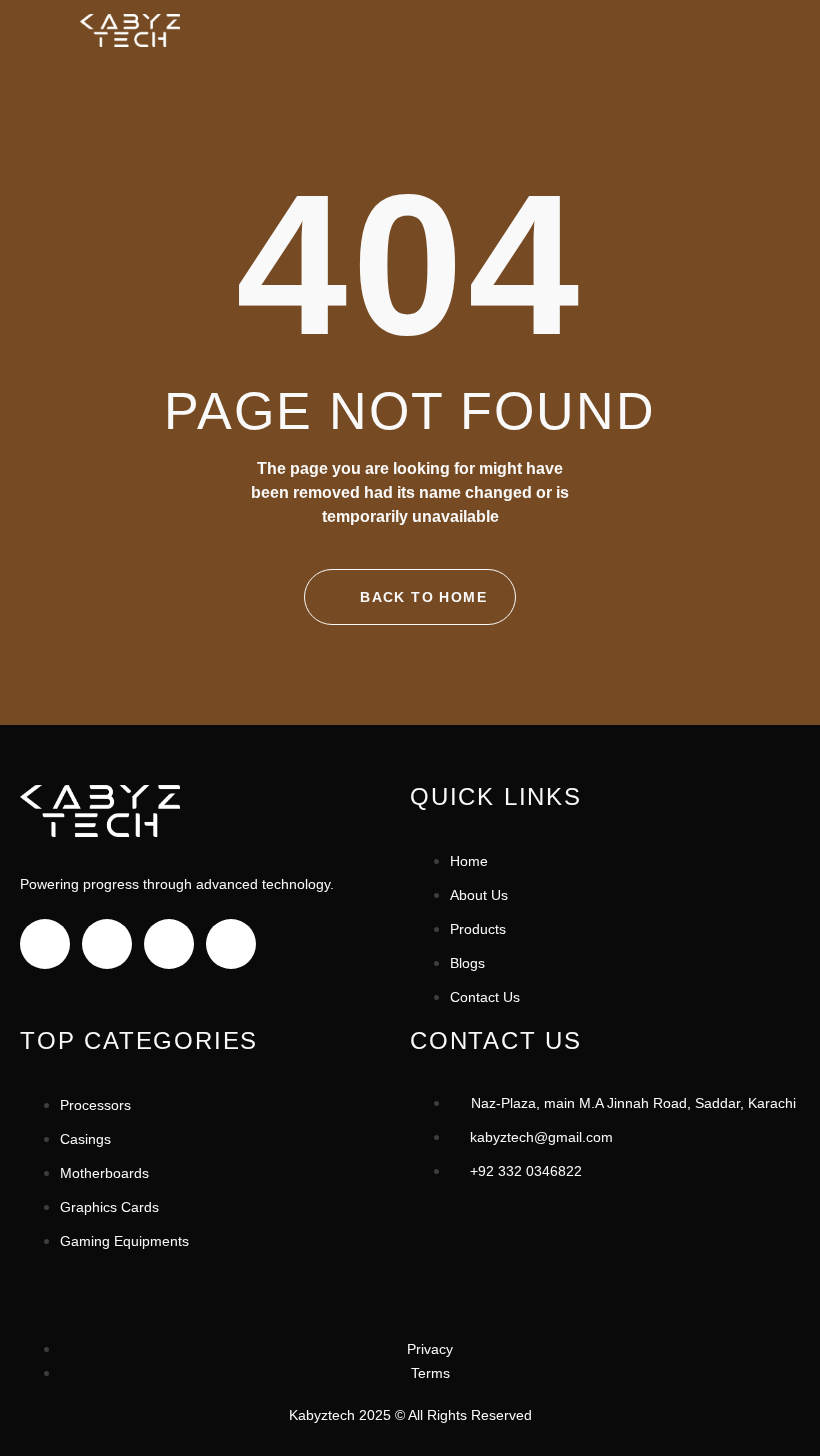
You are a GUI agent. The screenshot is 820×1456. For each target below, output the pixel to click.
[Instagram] (107, 944)
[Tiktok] (169, 944)
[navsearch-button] (683, 34)
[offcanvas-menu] (721, 33)
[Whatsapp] (231, 944)
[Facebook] (45, 944)
